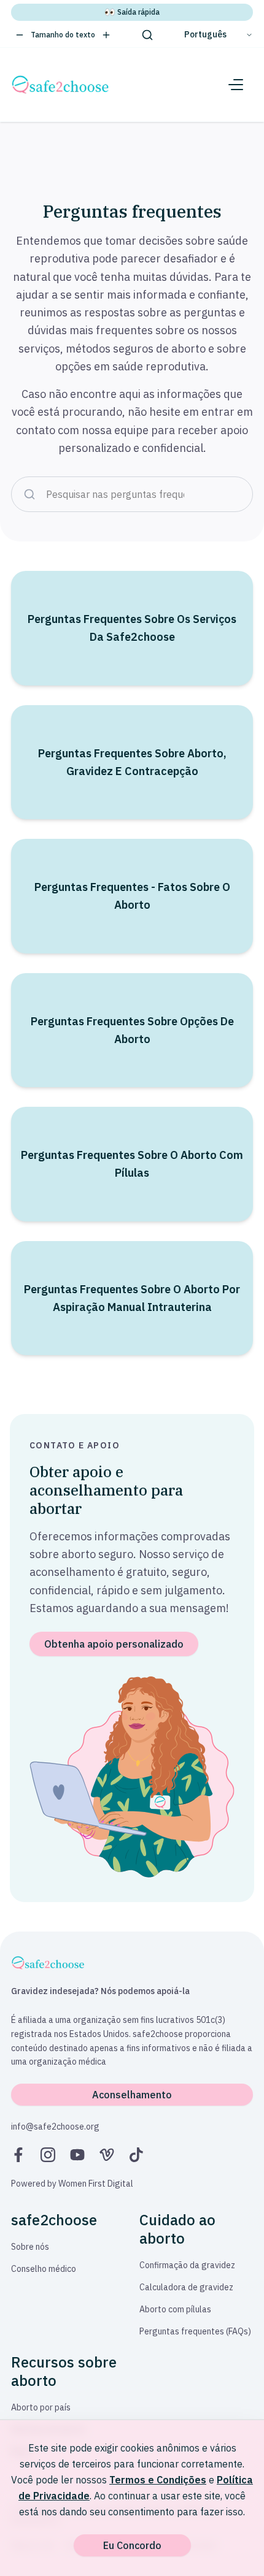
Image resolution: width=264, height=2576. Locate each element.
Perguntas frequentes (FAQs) (195, 2331)
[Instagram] (48, 2155)
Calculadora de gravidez (186, 2287)
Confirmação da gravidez (187, 2265)
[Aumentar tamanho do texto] (106, 35)
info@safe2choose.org (55, 2127)
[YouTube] (77, 2155)
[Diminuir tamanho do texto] (20, 35)
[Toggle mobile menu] (236, 85)
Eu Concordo (132, 2545)
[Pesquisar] (147, 35)
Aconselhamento (132, 2095)
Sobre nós (30, 2247)
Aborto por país (41, 2407)
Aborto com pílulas (175, 2309)
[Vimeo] (107, 2155)
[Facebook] (18, 2155)
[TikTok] (136, 2155)
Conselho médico (44, 2269)
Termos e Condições (158, 2480)
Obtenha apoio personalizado (114, 1644)
